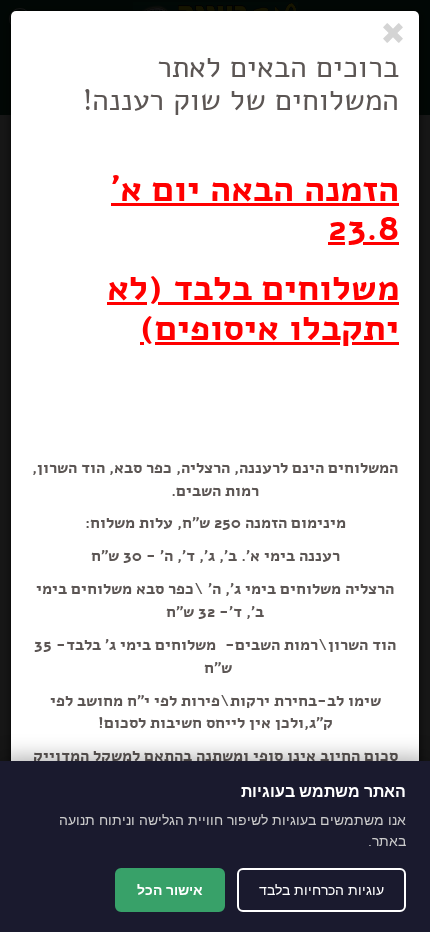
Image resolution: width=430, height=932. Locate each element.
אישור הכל (170, 890)
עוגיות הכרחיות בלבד (321, 890)
